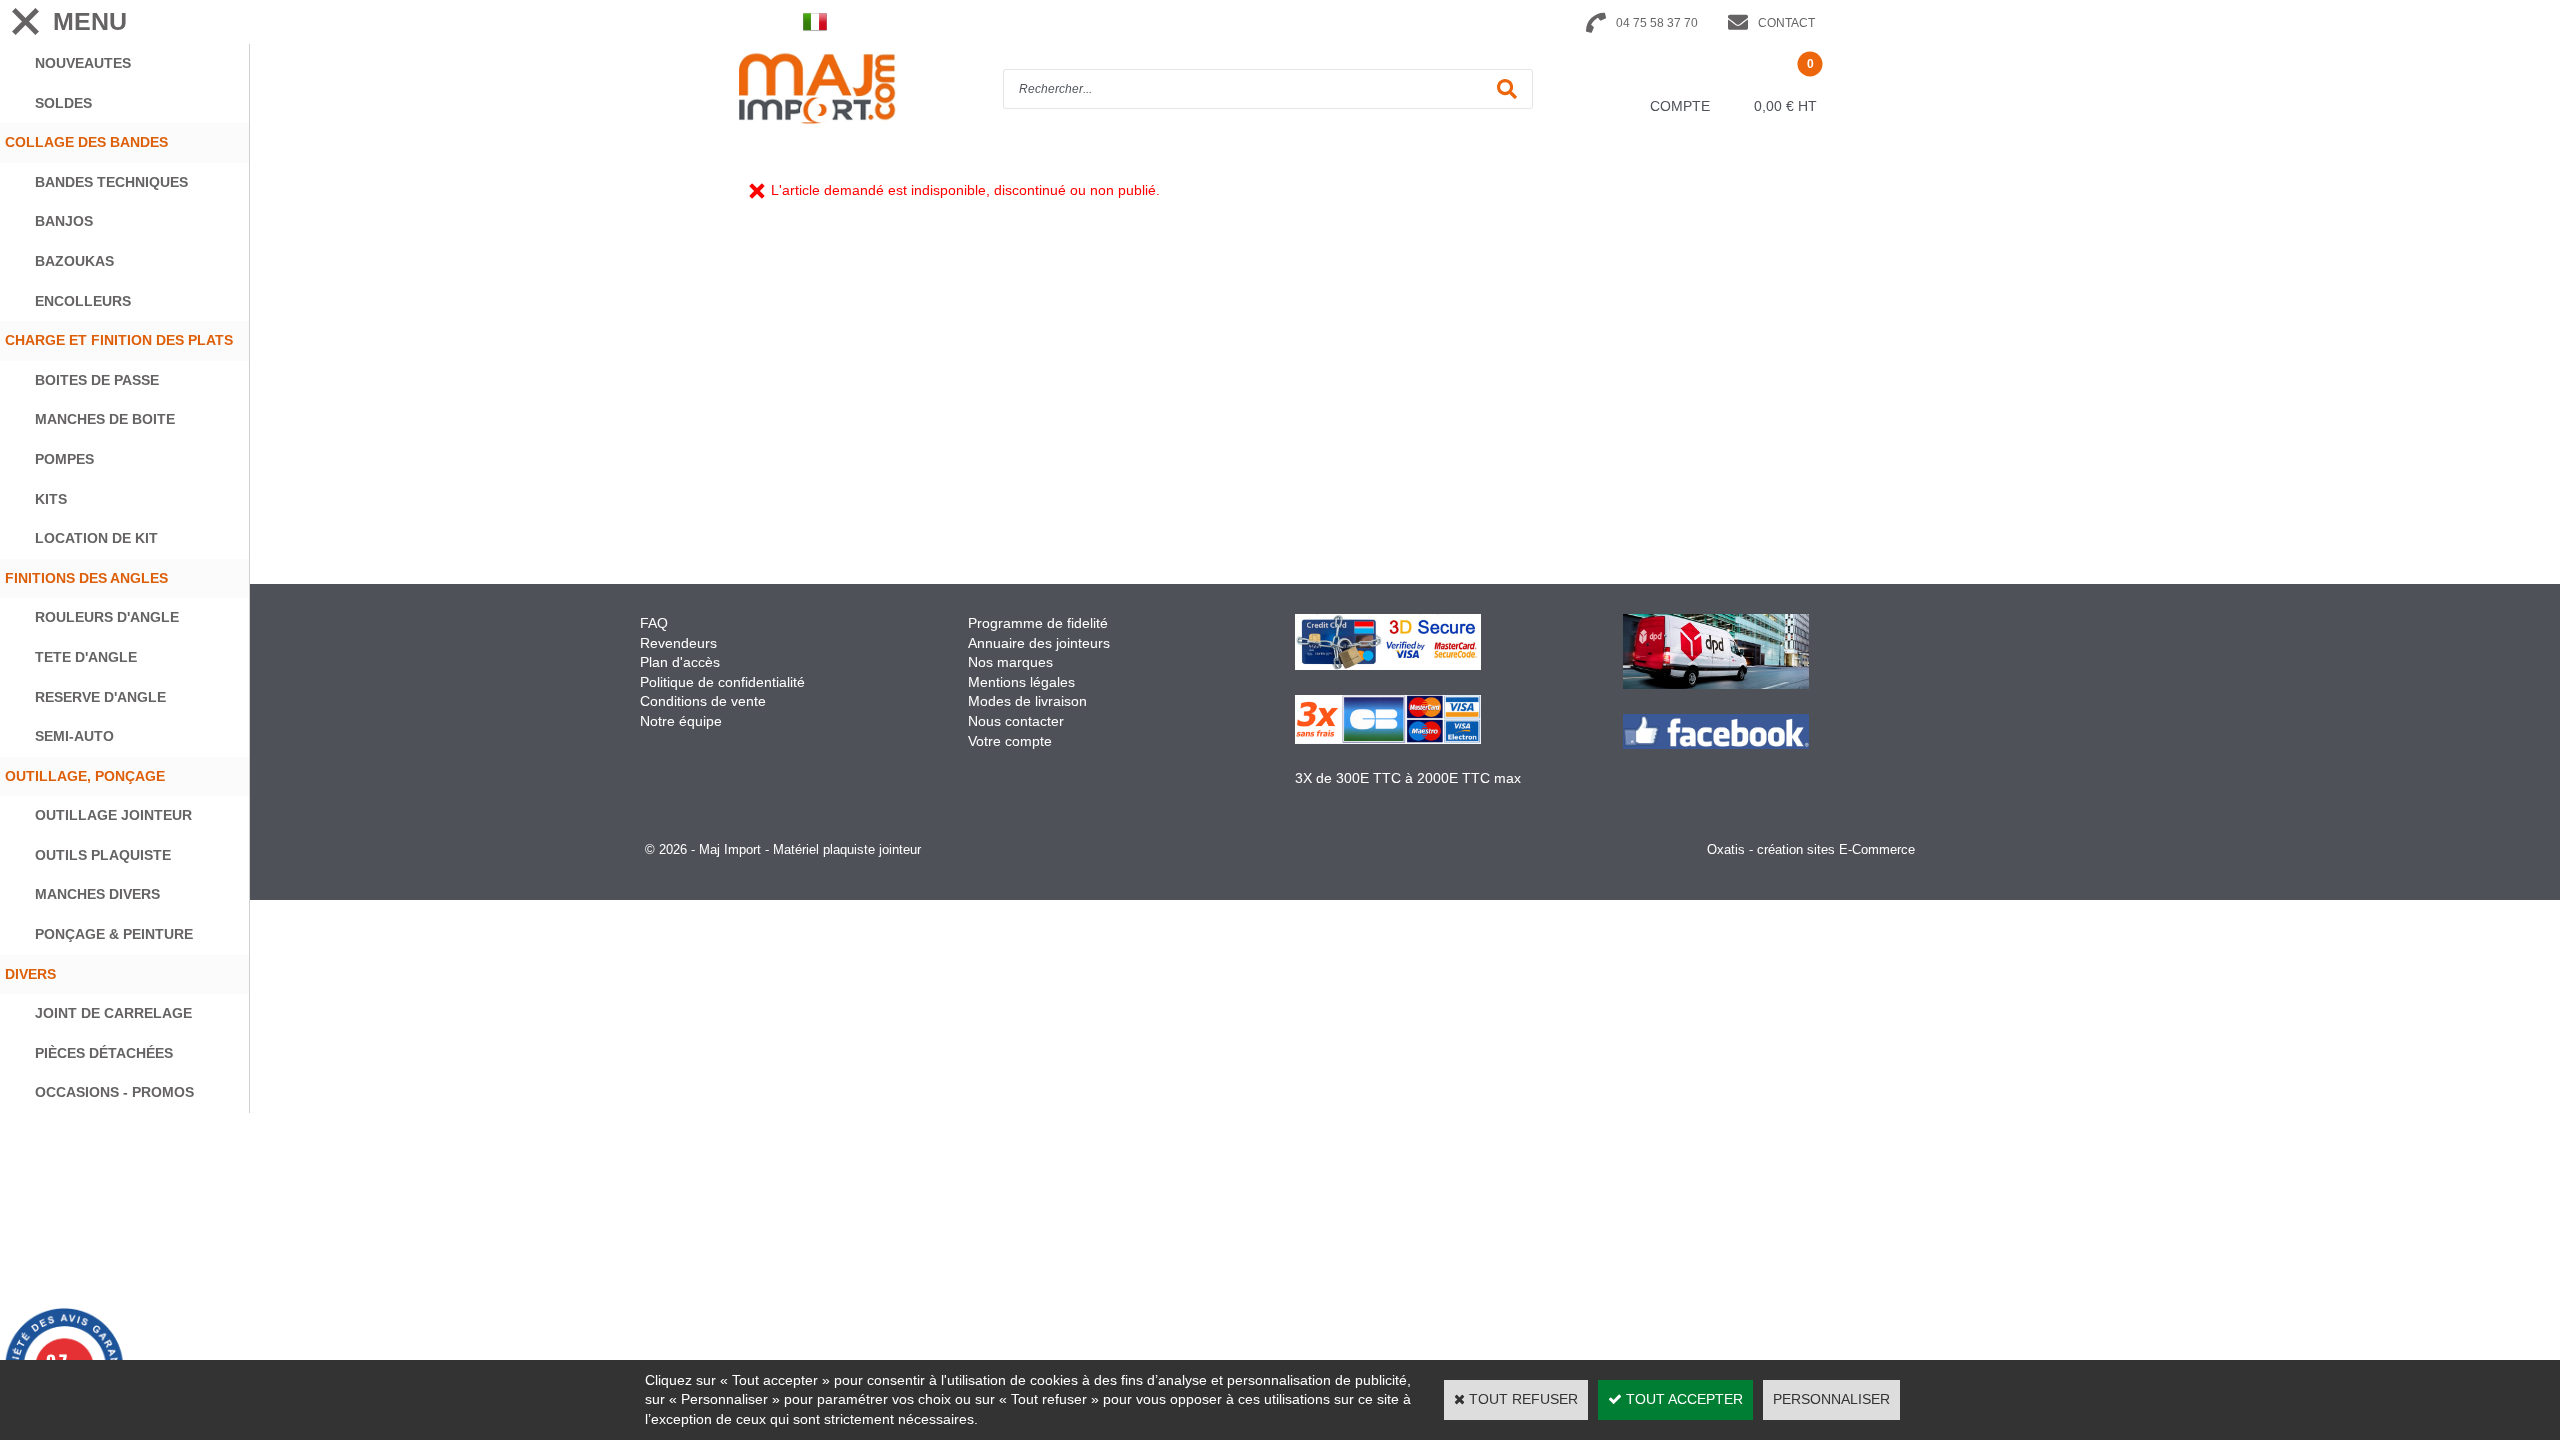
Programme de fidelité (1038, 623)
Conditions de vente (703, 701)
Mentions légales (1021, 682)
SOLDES (63, 103)
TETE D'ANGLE (86, 657)
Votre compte (1010, 741)
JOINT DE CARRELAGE (113, 1013)
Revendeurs (678, 643)
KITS (51, 499)
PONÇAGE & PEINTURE (114, 934)
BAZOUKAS (74, 261)
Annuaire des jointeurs (1041, 643)
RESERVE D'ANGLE (100, 697)
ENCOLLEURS (83, 301)
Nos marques (1010, 662)
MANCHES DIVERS (97, 894)
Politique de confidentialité (722, 682)
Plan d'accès (680, 662)
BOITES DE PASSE (97, 380)
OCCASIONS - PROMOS (114, 1092)
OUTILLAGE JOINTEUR (113, 815)
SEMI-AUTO (74, 736)
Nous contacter (1016, 721)
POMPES (64, 459)
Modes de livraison (1027, 701)
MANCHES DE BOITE (105, 419)
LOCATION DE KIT (96, 538)
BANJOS (64, 221)
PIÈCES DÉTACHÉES (104, 1053)
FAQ (654, 623)
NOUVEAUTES (83, 63)
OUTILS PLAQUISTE (103, 855)
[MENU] (25, 21)
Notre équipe (681, 721)
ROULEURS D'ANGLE (107, 617)
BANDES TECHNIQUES (111, 182)
